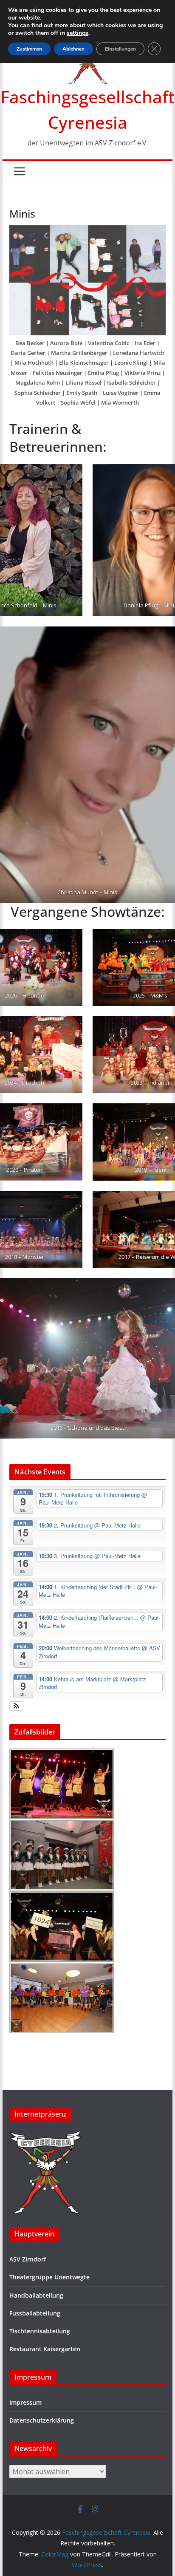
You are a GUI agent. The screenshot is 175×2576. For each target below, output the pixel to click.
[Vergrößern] (155, 236)
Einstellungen (120, 49)
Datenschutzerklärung (42, 2420)
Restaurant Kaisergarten (45, 2349)
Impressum (25, 2402)
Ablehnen (73, 49)
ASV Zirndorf (28, 2259)
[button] (16, 1706)
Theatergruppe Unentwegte (49, 2277)
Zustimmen (29, 49)
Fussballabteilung (35, 2313)
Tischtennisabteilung (40, 2331)
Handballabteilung (36, 2295)
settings (78, 33)
